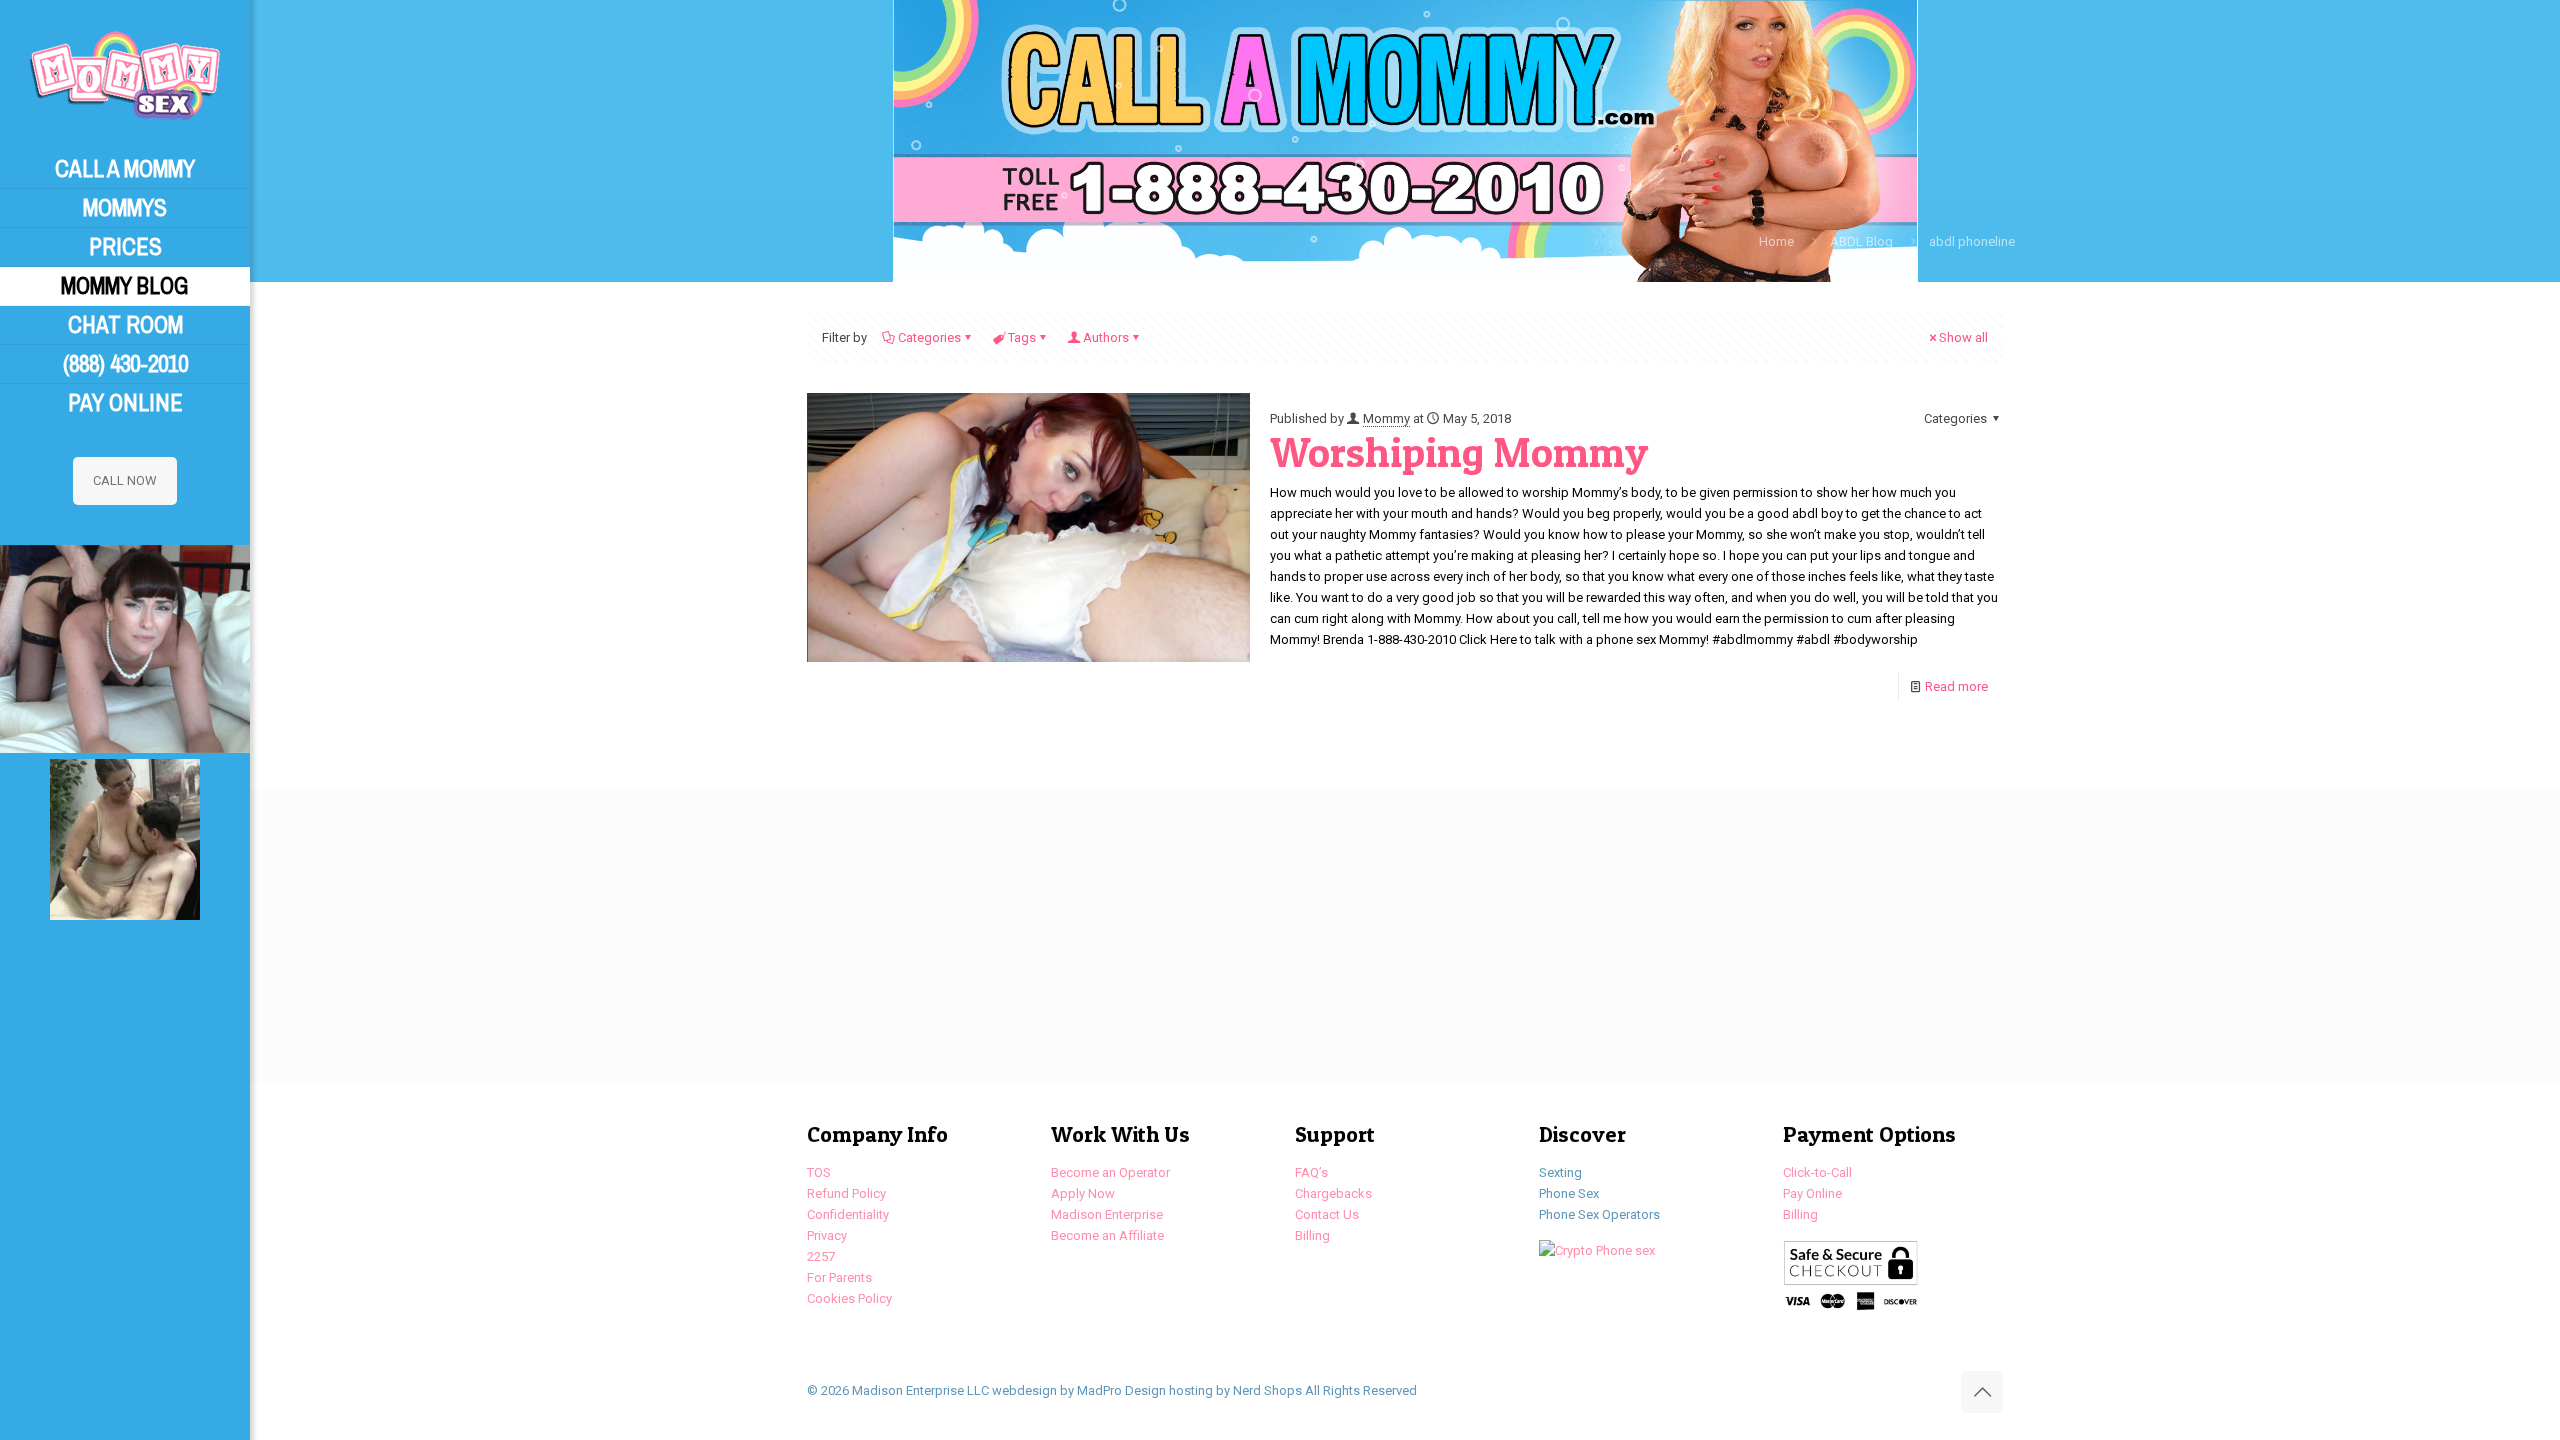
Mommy (1386, 418)
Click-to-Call (1817, 1172)
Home (1776, 241)
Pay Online (1812, 1193)
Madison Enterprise (1107, 1214)
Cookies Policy (849, 1298)
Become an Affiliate (1107, 1235)
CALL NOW (125, 480)
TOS (819, 1172)
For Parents (839, 1277)
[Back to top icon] (1982, 1392)
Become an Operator (1110, 1172)
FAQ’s (1311, 1172)
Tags (1022, 337)
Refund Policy (846, 1193)
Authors (1106, 337)
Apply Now (1083, 1193)
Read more (1956, 686)
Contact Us (1327, 1214)
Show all (1963, 337)
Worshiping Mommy (1459, 452)
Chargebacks (1333, 1193)
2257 (821, 1256)
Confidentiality (848, 1214)
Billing (1312, 1235)
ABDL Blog (1861, 241)
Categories (929, 337)
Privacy (827, 1235)
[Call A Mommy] (125, 75)
